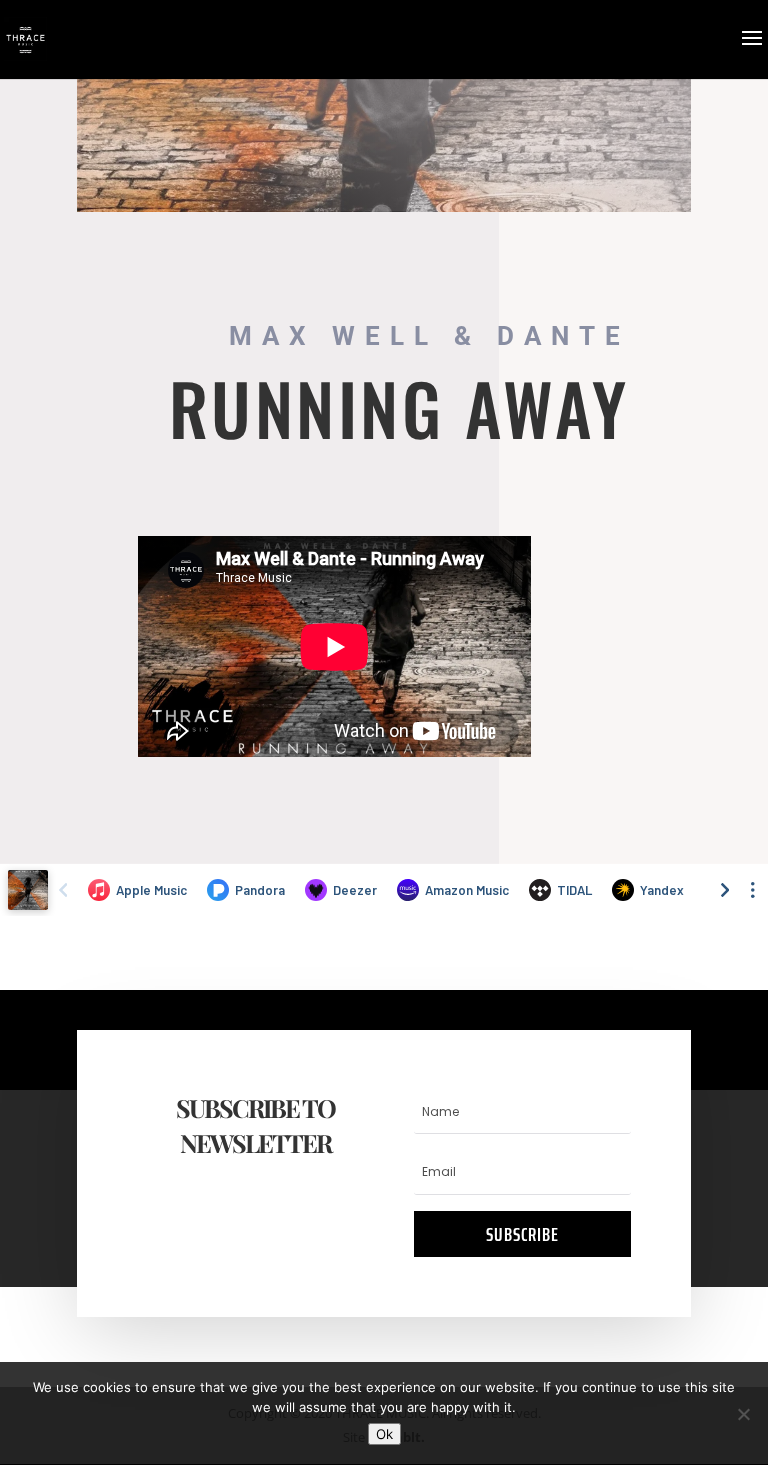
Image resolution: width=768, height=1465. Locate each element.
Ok (384, 1434)
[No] (743, 1414)
